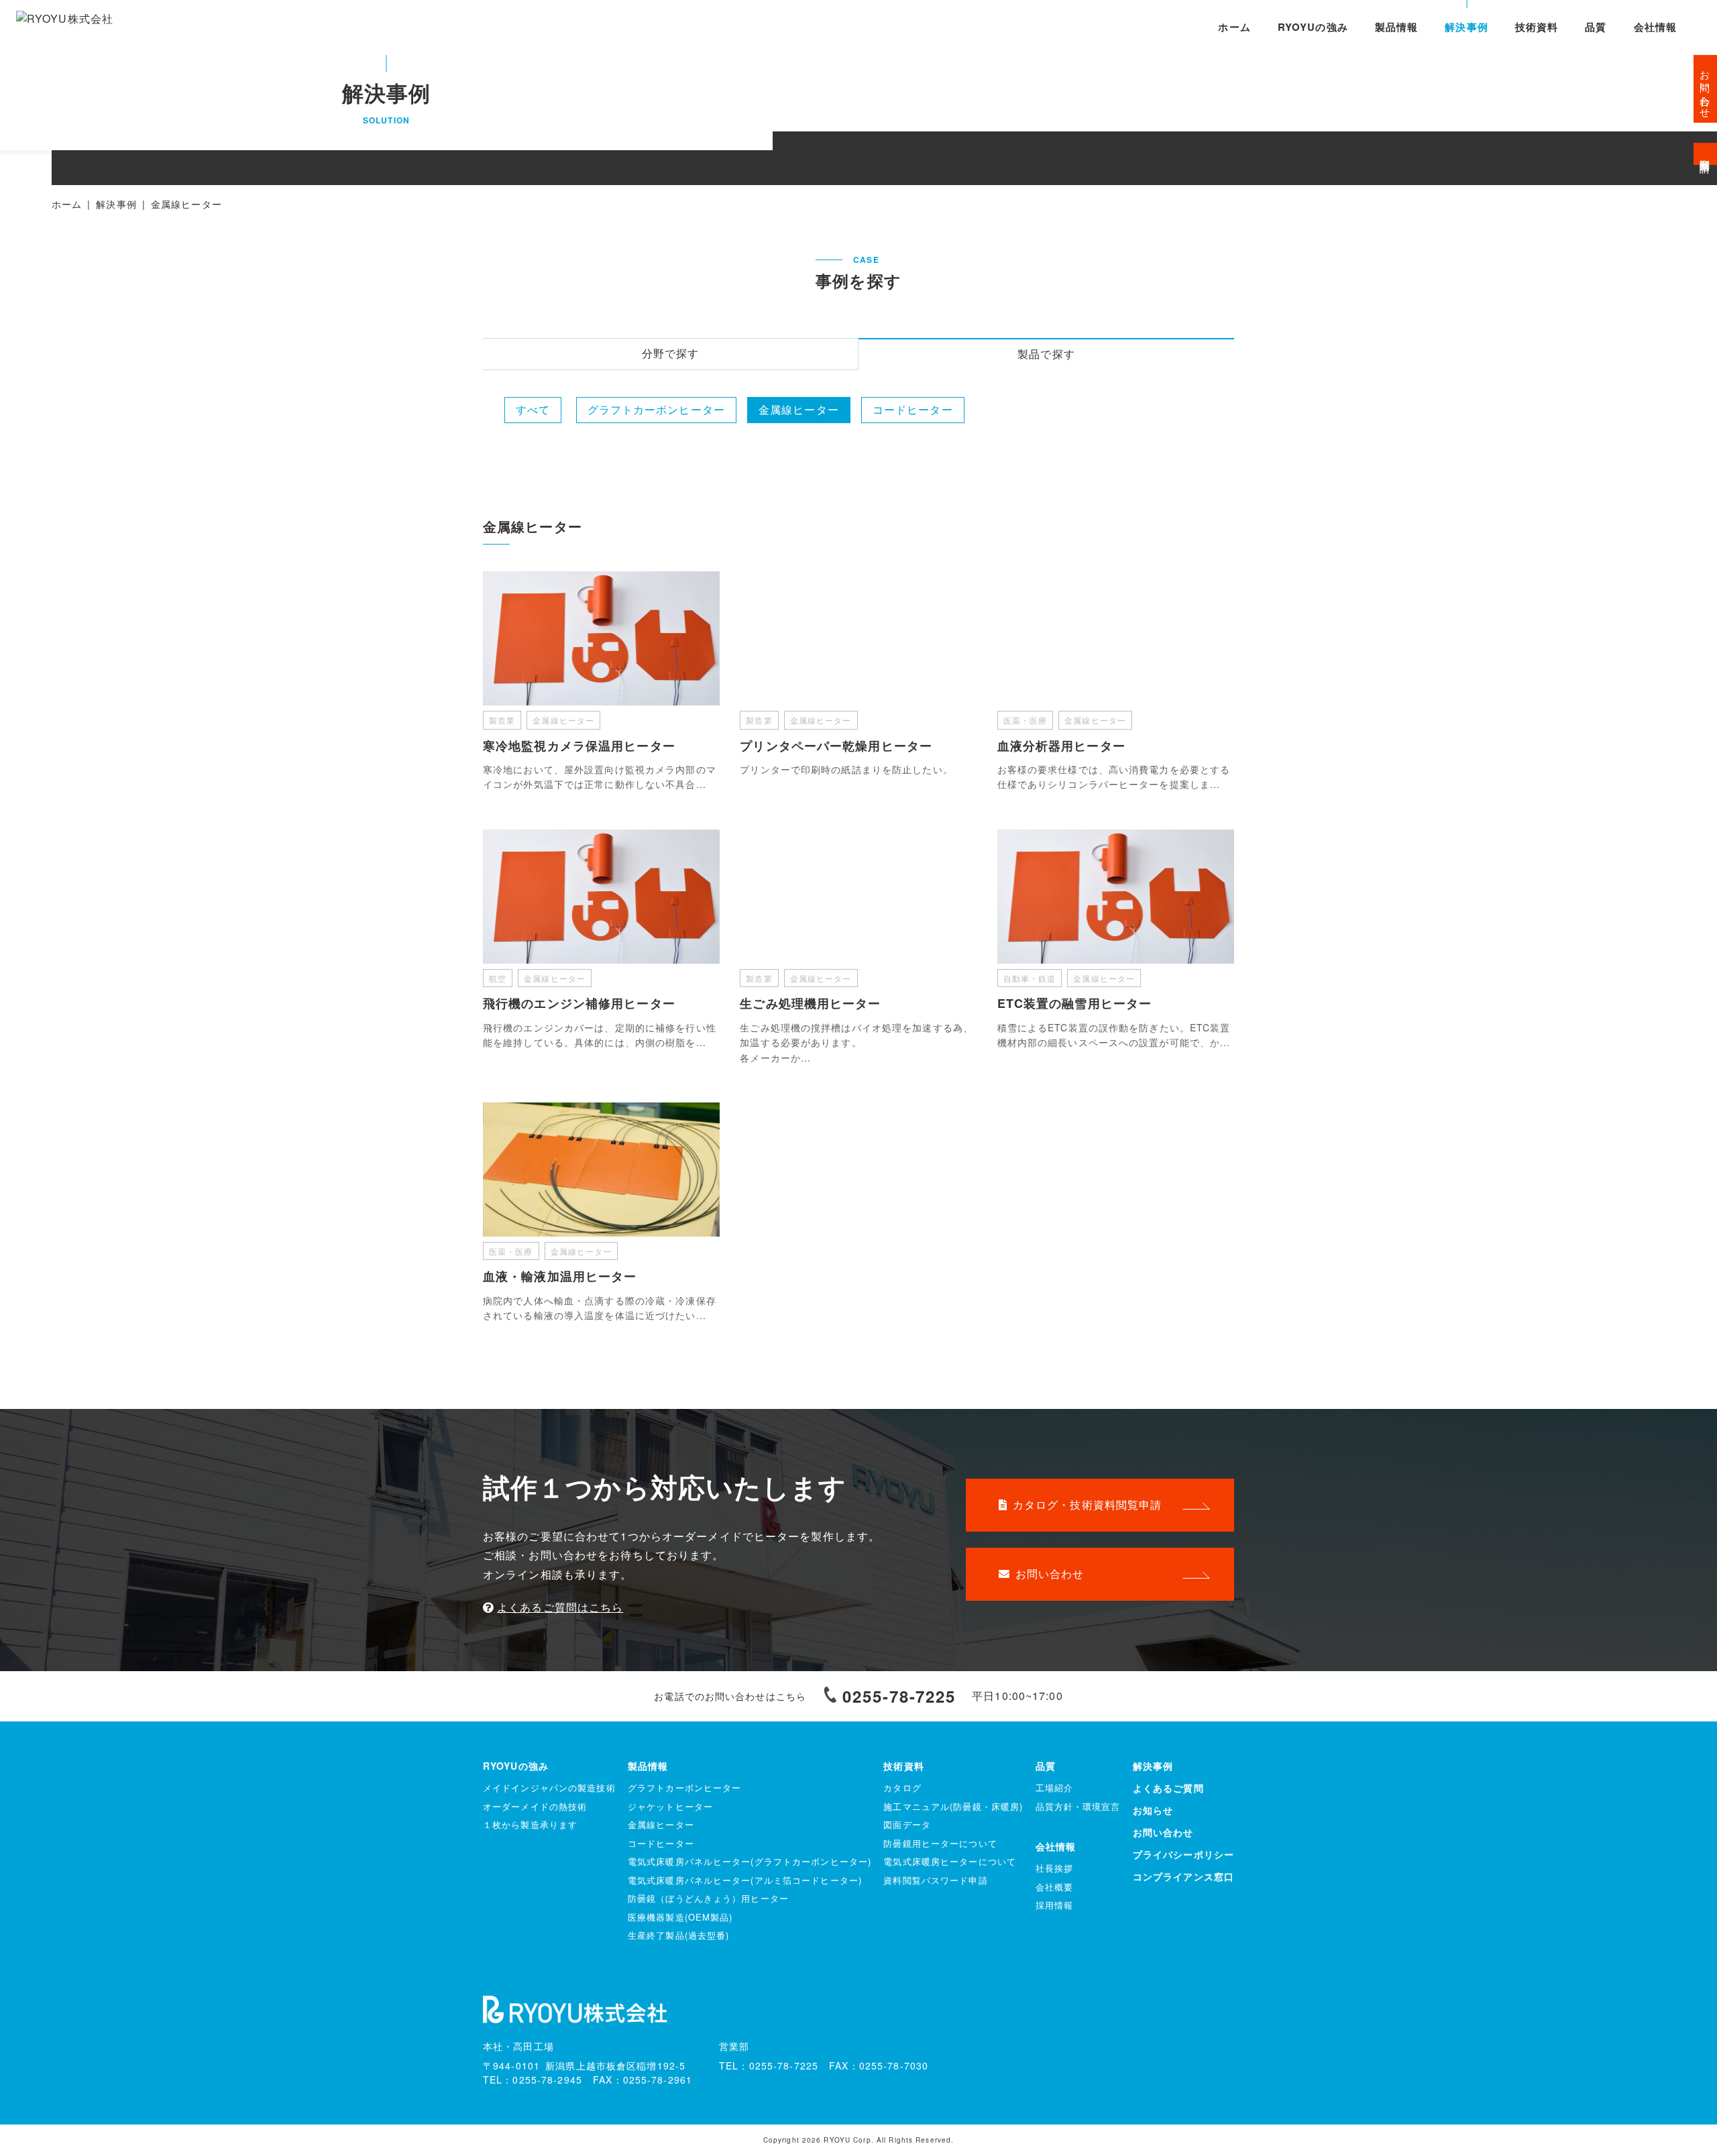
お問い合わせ (1050, 1574)
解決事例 (1466, 27)
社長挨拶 (1054, 1868)
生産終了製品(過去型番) (678, 1935)
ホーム (1234, 27)
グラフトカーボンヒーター (656, 409)
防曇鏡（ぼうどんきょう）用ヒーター (708, 1898)
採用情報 (1054, 1905)
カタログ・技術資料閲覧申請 (1088, 1505)
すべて (533, 409)
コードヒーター (913, 409)
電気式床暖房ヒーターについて (950, 1861)
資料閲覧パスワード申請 (935, 1880)
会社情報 (1655, 27)
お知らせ (1153, 1810)
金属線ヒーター (799, 409)
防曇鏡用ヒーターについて (940, 1843)
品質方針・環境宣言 (1078, 1806)
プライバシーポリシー (1183, 1854)
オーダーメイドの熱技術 (535, 1806)
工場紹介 (1054, 1788)
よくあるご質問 (1168, 1788)
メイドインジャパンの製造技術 (549, 1788)
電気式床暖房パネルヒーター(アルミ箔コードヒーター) (745, 1880)
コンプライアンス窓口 (1183, 1876)
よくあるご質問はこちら (560, 1607)
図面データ (907, 1824)
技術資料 (1537, 27)
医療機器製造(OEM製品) (680, 1917)
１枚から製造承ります (530, 1824)
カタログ (902, 1788)
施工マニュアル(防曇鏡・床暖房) (953, 1806)
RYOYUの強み (1313, 27)
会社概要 (1054, 1887)
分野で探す (671, 353)
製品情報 (1396, 27)
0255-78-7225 (899, 1696)
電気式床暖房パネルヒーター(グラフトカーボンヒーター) (750, 1861)
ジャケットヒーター (670, 1806)
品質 (1596, 27)
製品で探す (1046, 354)
